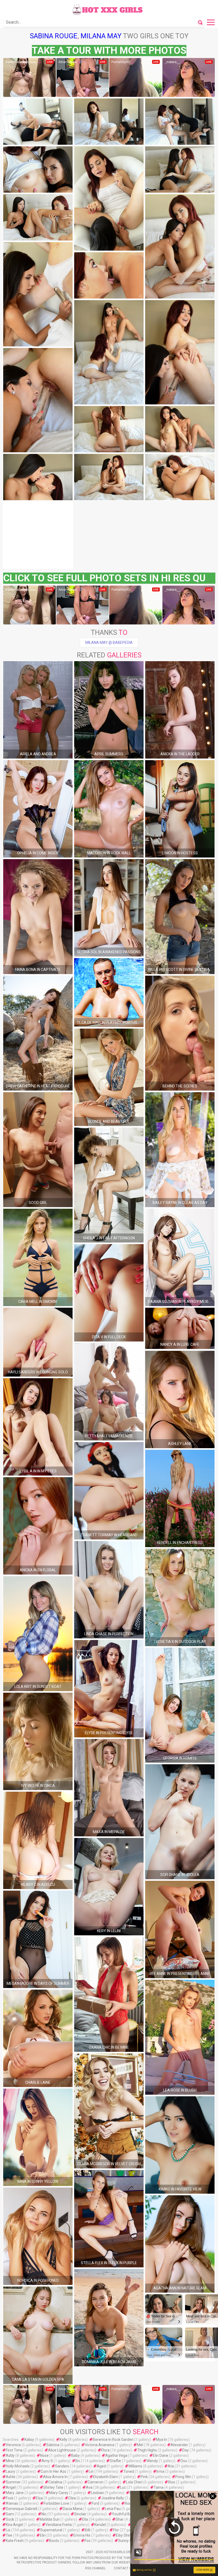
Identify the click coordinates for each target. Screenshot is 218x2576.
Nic (44, 2514)
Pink (144, 2477)
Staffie (115, 2461)
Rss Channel (95, 2568)
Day (186, 2450)
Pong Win (183, 2477)
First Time (14, 2450)
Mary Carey (59, 2493)
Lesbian (97, 2493)
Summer (13, 2482)
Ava (89, 2487)
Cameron (96, 2482)
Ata (171, 2466)
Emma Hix (82, 2535)
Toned (129, 2471)
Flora (105, 2450)
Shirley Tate (53, 2487)
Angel (11, 2487)
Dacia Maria (73, 2509)
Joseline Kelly (113, 2498)
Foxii (10, 2498)
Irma (160, 2471)
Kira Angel (14, 2525)
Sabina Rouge (54, 36)
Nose (44, 2455)
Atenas (12, 2503)
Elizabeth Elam (106, 2477)
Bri (78, 2461)
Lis (8, 2530)
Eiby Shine (125, 2535)
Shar (120, 2519)
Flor (116, 2530)
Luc (123, 2487)
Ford (95, 2503)
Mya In (162, 2440)
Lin (91, 2471)
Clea (72, 2498)
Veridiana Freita (59, 2525)
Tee (9, 2535)
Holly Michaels (18, 2466)
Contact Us (123, 2568)
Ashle (11, 2477)
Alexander (179, 2445)
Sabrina (53, 2445)
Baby (76, 2455)
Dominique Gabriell (22, 2509)
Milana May (101, 36)
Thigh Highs (147, 2450)
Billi (88, 2530)
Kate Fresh (15, 2541)
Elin (43, 2535)
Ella (85, 2519)
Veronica (13, 2445)
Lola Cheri (134, 2482)
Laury (11, 2471)
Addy (10, 2455)
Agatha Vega (116, 2455)
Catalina (55, 2482)
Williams (135, 2466)
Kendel (100, 2525)
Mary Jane (15, 2493)
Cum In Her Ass (53, 2471)
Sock (10, 2519)
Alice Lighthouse (62, 2450)
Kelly (63, 2440)
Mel (140, 2445)
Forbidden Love (56, 2503)
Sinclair (80, 2514)
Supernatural (51, 2530)
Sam (10, 2514)
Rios (172, 2482)
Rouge (130, 2503)
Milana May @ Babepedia (109, 643)
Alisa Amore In (55, 2477)
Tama (159, 2487)
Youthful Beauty (126, 2514)
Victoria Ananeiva (100, 2445)
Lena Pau (113, 2509)
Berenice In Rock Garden (113, 2440)
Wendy (152, 2461)
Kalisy (29, 2440)
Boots (54, 2541)
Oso (184, 2461)
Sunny (123, 2541)
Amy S (47, 2461)
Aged (101, 2466)
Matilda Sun (50, 2519)
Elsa (39, 2498)
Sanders (62, 2466)
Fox (87, 2541)
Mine (10, 2461)
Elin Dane (161, 2455)
